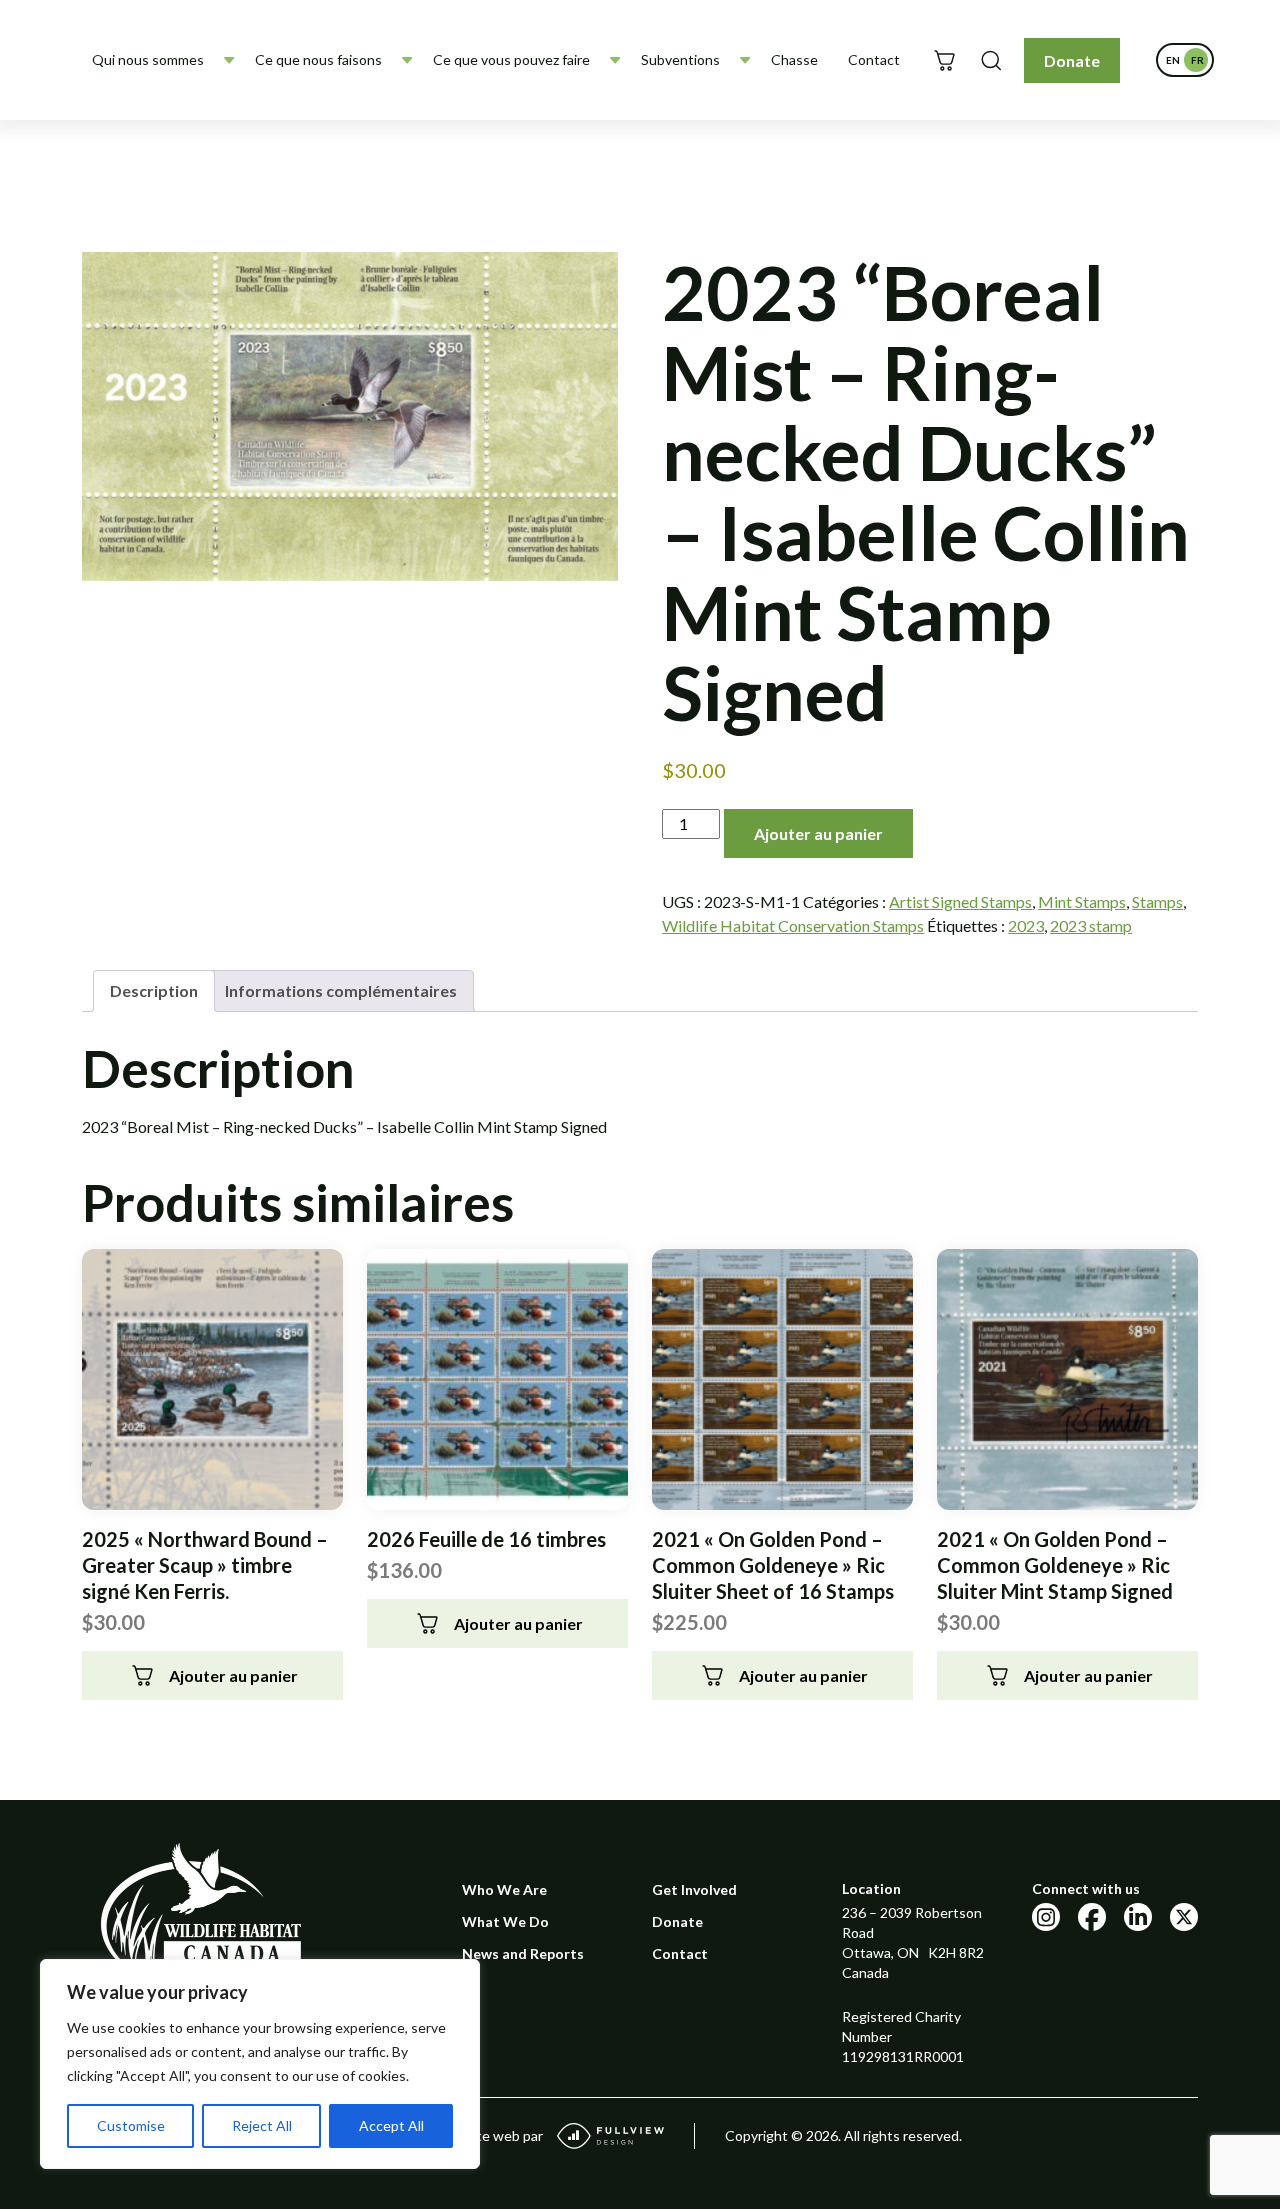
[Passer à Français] (1197, 60)
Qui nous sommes (148, 59)
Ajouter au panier (818, 833)
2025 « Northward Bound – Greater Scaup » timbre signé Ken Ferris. (205, 1565)
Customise (131, 2125)
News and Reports (523, 1953)
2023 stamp (1091, 925)
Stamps (1157, 901)
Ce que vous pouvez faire (511, 59)
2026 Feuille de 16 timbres (486, 1539)
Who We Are (504, 1889)
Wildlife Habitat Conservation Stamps (793, 925)
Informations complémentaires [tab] (341, 990)
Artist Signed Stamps (960, 901)
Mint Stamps (1082, 901)
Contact (874, 59)
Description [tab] (154, 990)
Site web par (504, 2135)
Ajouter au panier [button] (233, 1675)
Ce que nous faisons (318, 59)
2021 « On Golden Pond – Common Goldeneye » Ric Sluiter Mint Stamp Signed (1055, 1565)
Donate (1072, 60)
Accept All (391, 2125)
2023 (1026, 925)
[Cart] (944, 60)
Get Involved (694, 1889)
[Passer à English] (1173, 60)
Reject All (262, 2125)
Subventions (680, 59)
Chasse (794, 59)
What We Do (505, 1921)
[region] (260, 2064)
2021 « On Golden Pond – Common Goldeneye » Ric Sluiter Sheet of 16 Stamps (773, 1565)
